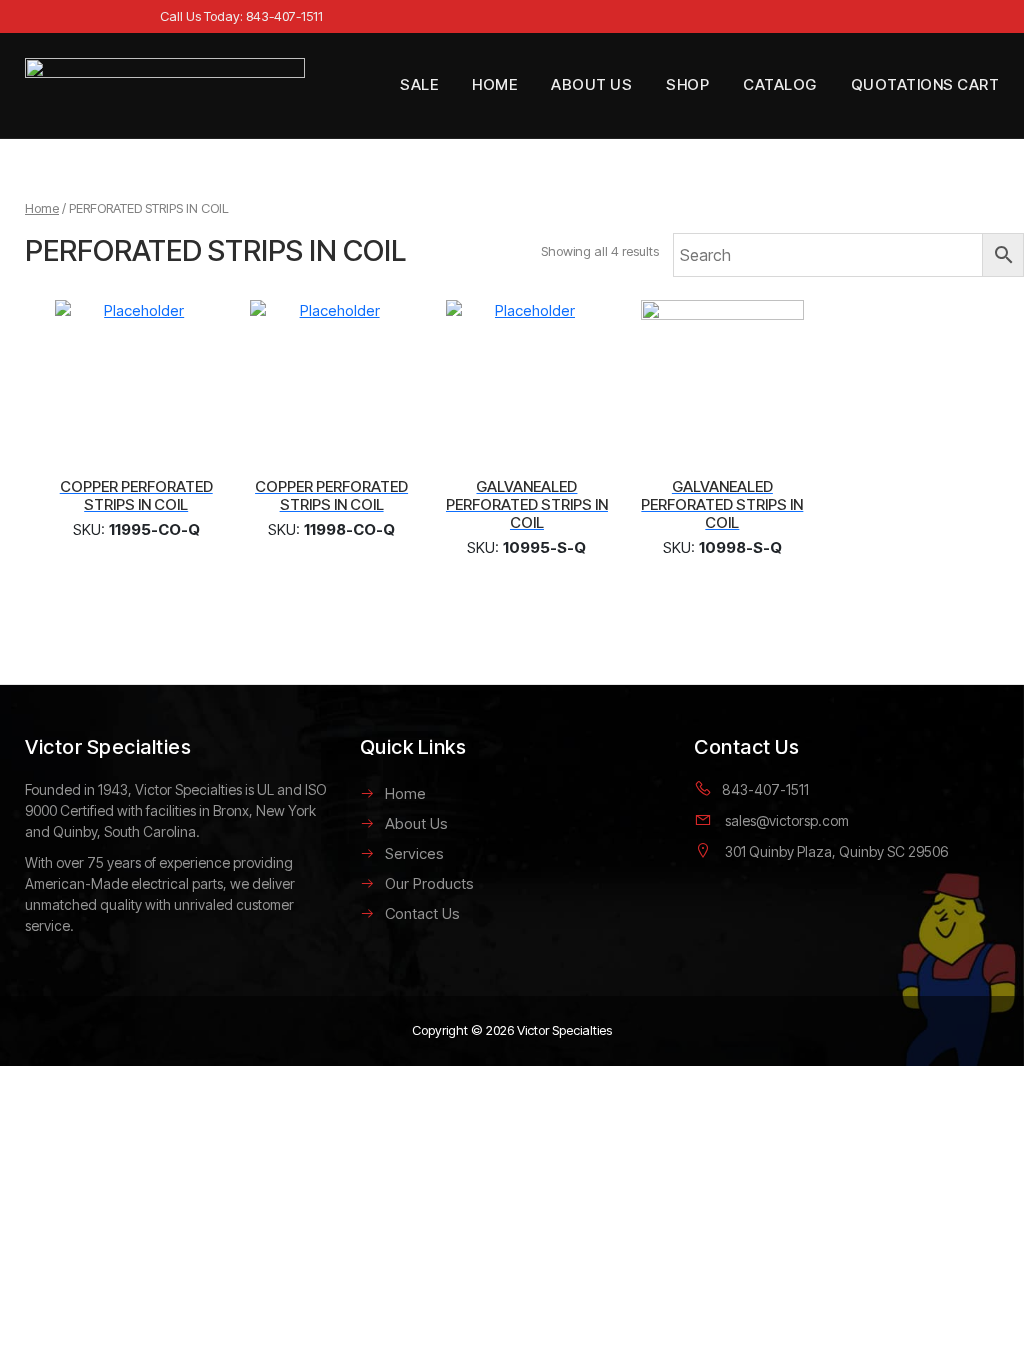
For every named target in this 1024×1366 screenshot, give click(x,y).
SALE (419, 84)
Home (494, 84)
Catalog (780, 84)
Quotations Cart (925, 84)
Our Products (429, 883)
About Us (591, 84)
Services (414, 853)
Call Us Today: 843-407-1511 (241, 16)
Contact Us (422, 913)
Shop (687, 84)
